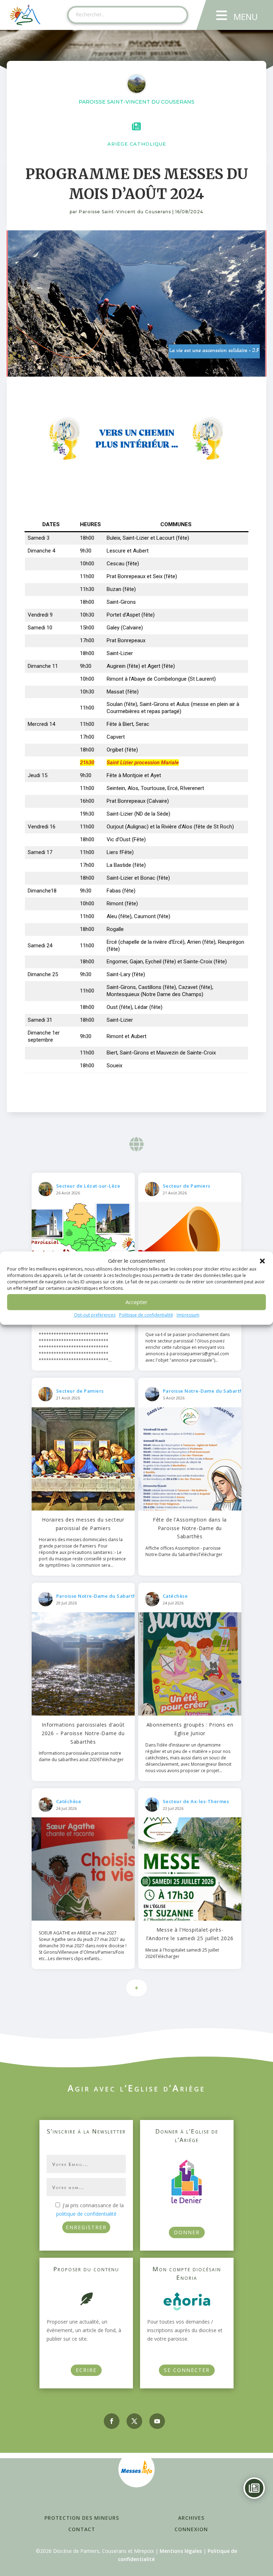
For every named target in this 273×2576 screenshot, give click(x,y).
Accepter (136, 1302)
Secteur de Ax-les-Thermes (196, 1801)
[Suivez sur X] (134, 2421)
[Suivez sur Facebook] (112, 2421)
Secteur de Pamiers (187, 1186)
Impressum (188, 1315)
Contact (82, 2529)
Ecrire (86, 2370)
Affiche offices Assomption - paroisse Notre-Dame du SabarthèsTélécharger (184, 1551)
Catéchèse (175, 1596)
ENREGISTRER (86, 2227)
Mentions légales (181, 2551)
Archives (191, 2518)
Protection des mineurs (82, 2518)
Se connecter (187, 2370)
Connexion (191, 2529)
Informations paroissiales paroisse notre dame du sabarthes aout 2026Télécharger (81, 1756)
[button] (262, 1261)
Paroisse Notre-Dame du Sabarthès (205, 1391)
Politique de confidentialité (146, 1315)
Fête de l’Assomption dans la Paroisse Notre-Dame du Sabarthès (190, 1528)
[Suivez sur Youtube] (157, 2421)
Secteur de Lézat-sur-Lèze (88, 1186)
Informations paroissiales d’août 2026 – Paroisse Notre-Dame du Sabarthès (83, 1733)
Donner (187, 2232)
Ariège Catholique (137, 144)
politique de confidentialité (86, 2214)
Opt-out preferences (95, 1315)
